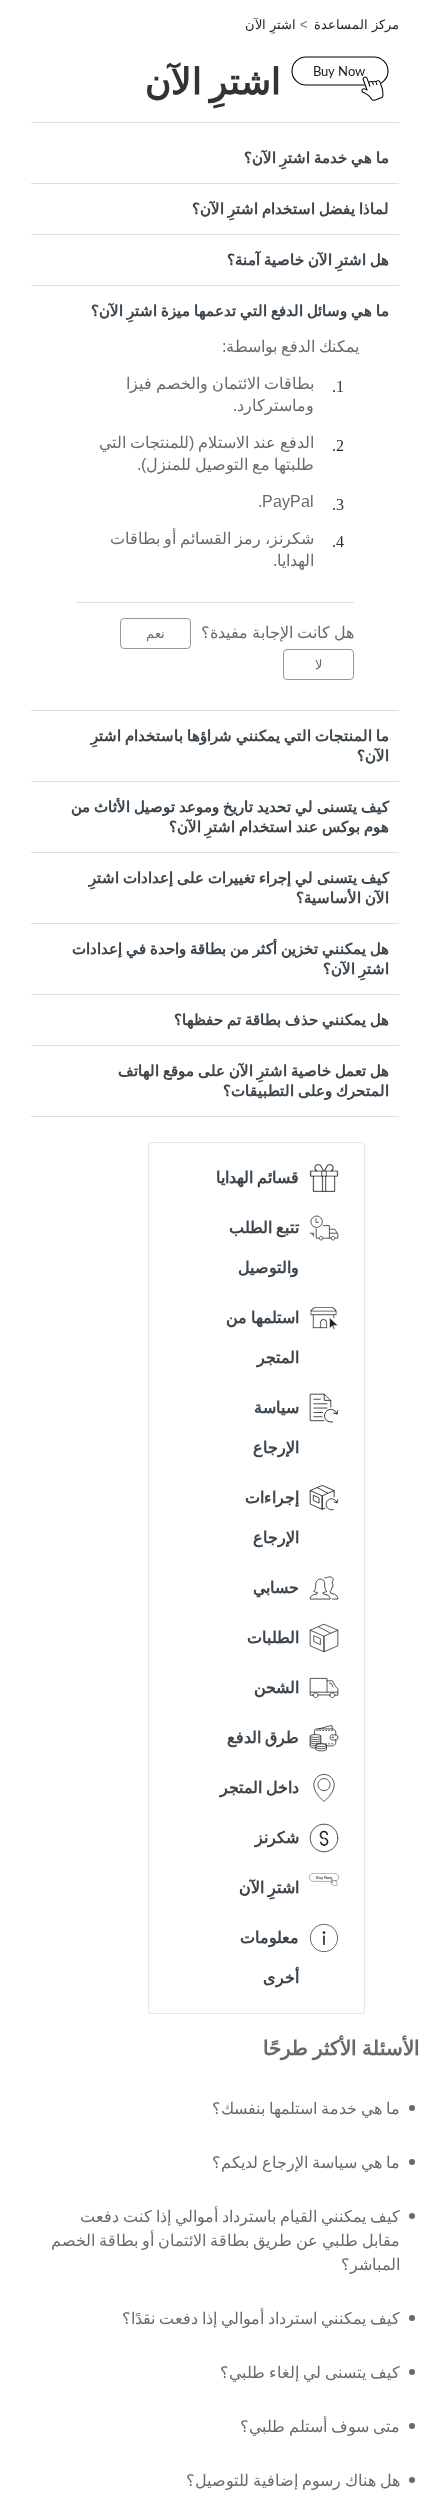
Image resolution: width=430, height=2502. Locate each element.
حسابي (276, 1587)
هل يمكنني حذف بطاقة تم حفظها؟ (281, 1019)
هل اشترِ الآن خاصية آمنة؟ (308, 259)
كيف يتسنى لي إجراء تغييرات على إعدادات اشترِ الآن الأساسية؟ (239, 887)
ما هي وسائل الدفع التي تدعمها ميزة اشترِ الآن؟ (240, 310)
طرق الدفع (263, 1737)
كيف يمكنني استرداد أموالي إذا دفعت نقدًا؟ (261, 2318)
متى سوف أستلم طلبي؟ (320, 2426)
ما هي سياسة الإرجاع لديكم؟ (306, 2162)
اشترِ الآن (270, 24)
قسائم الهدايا (257, 1177)
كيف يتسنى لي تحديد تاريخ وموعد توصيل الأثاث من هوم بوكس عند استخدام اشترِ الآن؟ (230, 816)
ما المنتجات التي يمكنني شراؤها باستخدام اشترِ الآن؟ (240, 745)
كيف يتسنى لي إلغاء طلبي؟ (310, 2372)
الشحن (276, 1687)
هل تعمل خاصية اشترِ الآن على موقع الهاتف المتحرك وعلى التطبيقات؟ (253, 1080)
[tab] (215, 158)
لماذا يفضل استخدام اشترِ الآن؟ (290, 208)
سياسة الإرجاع (276, 1427)
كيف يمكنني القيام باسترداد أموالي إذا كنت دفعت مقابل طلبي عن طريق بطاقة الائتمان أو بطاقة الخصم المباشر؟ (225, 2240)
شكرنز (277, 1837)
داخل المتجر (259, 1787)
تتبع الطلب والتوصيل (264, 1247)
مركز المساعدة (356, 24)
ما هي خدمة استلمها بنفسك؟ (306, 2108)
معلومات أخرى (269, 1957)
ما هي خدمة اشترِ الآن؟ (316, 157)
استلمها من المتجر (262, 1337)
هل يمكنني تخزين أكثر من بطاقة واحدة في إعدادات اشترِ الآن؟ (230, 958)
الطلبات (273, 1637)
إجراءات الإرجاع (272, 1517)
